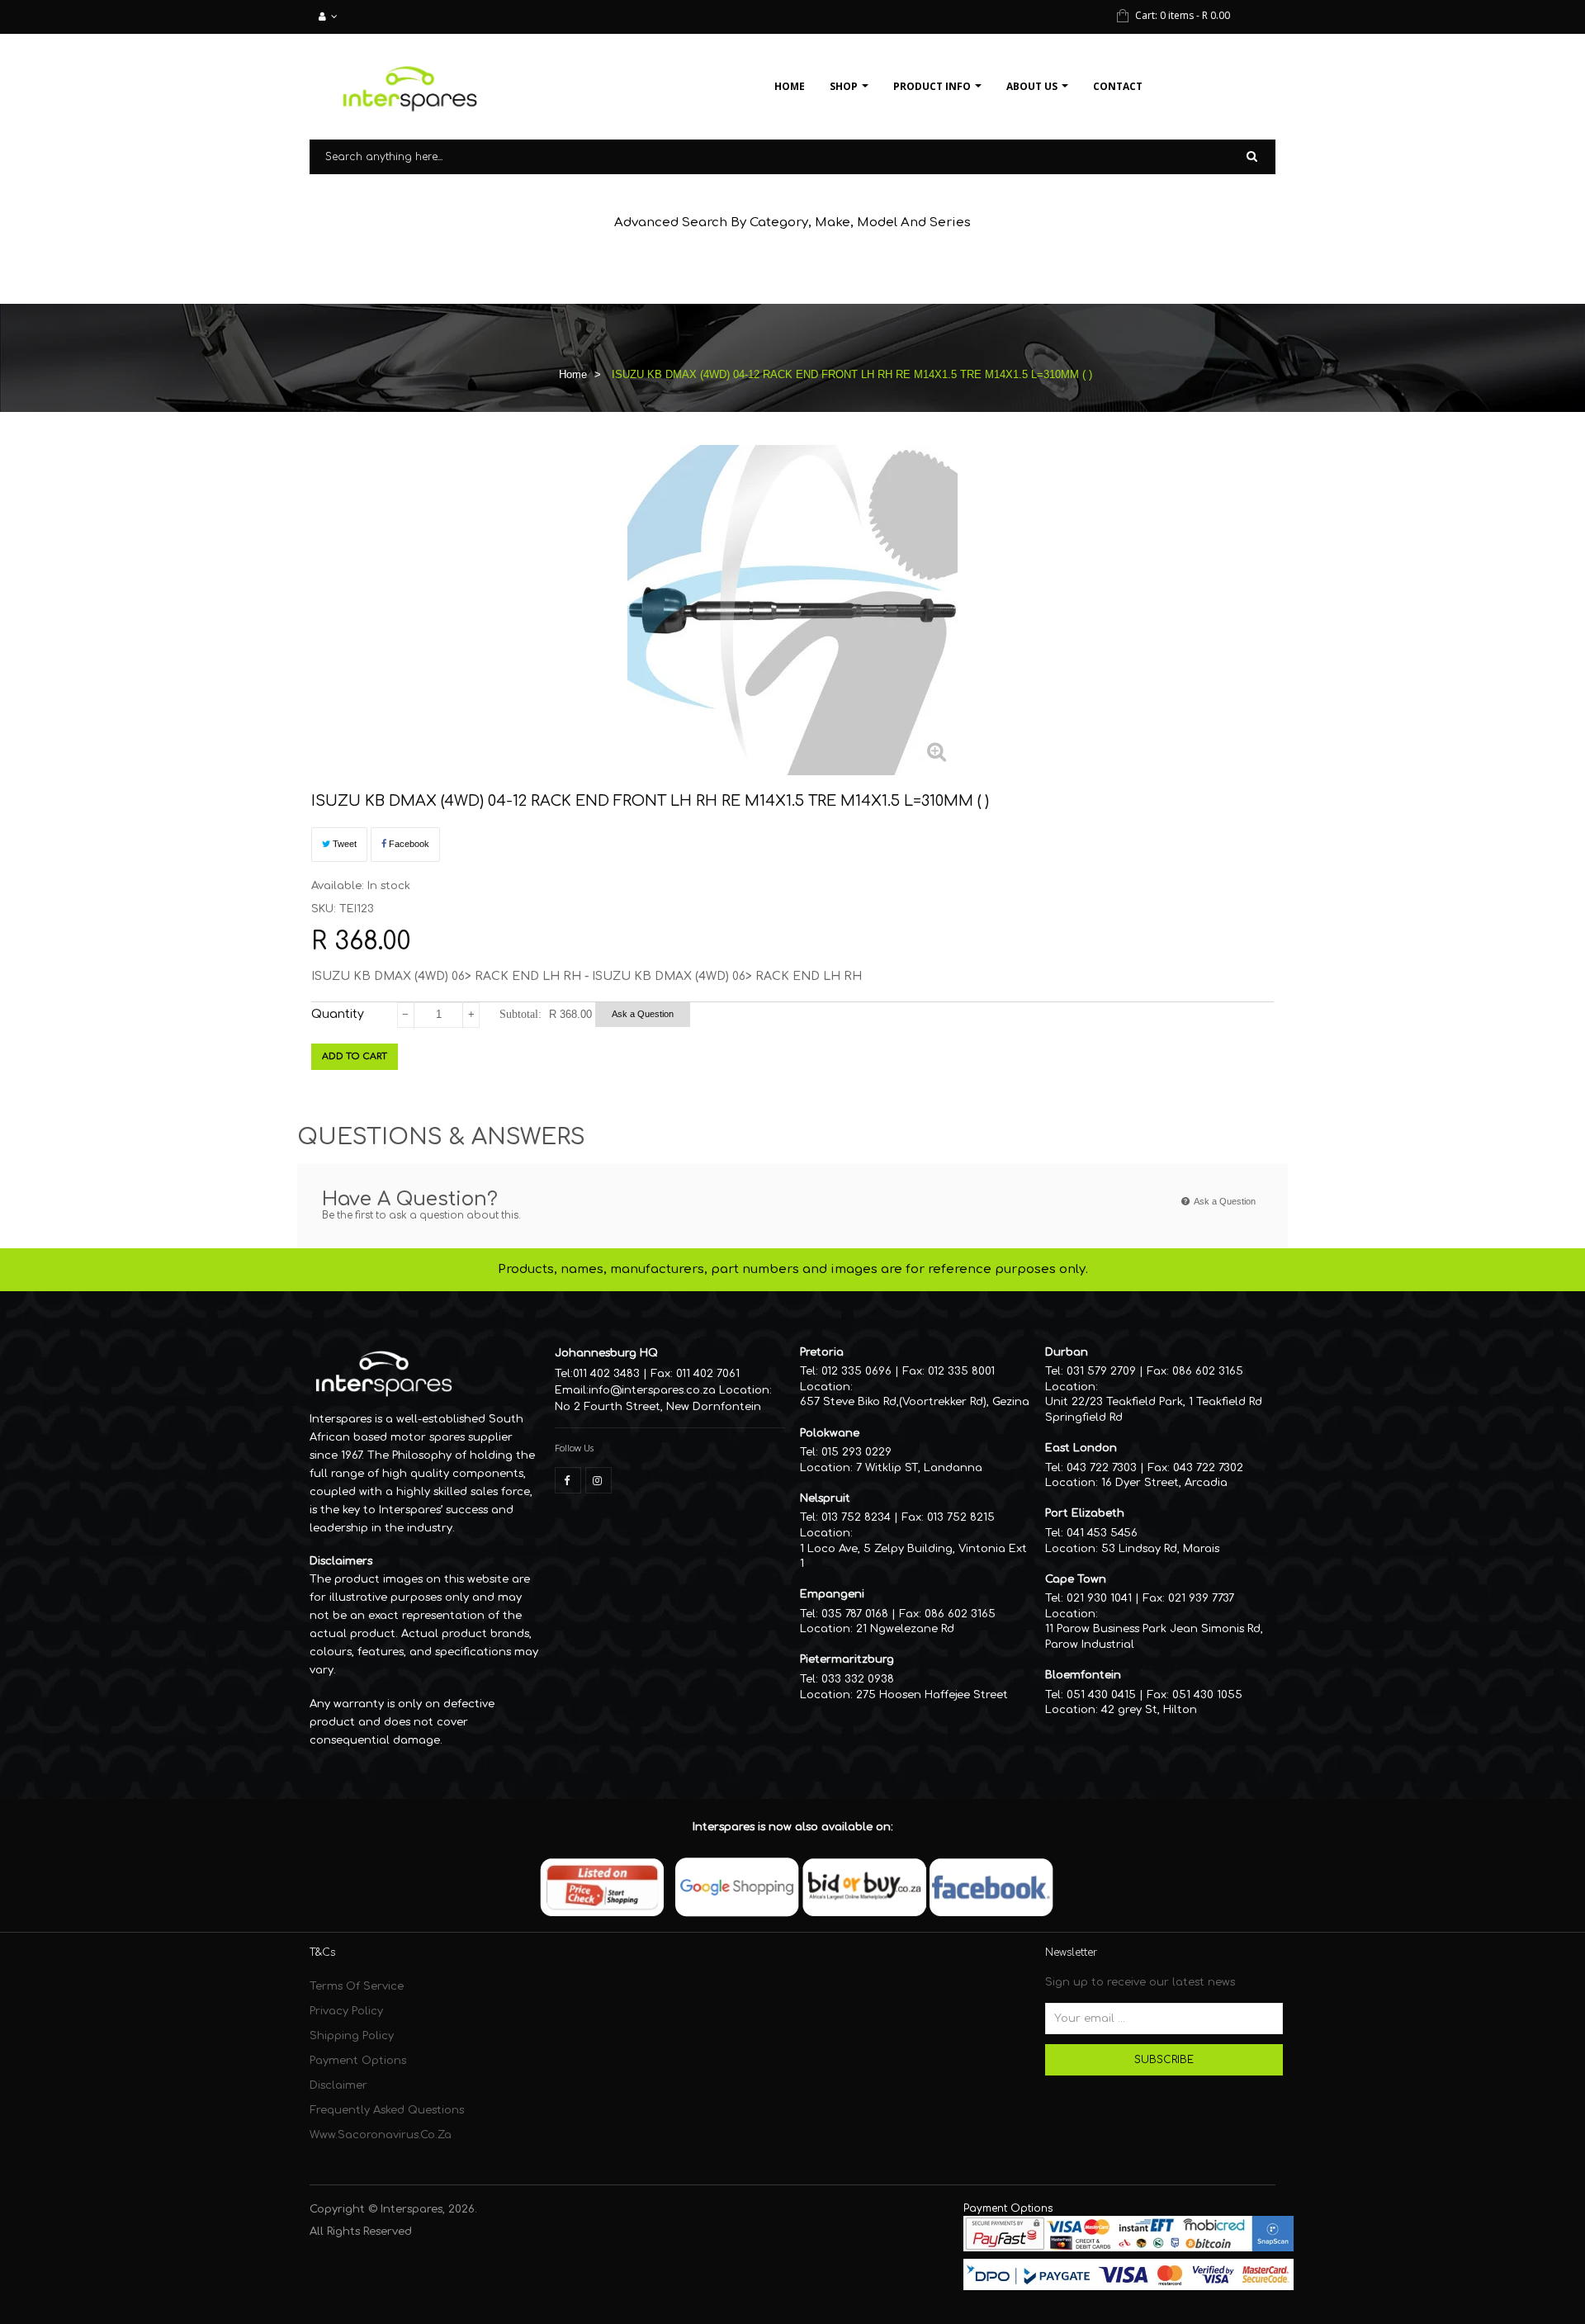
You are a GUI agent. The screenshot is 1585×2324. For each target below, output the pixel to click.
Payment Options (358, 2061)
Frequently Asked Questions (387, 2110)
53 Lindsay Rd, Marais (1160, 1549)
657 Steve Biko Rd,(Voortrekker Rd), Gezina (915, 1402)
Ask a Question (643, 1014)
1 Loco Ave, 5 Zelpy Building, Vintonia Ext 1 (913, 1557)
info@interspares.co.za (652, 1390)
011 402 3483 (606, 1374)
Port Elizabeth (1085, 1513)
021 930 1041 (1099, 1598)
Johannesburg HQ (606, 1353)
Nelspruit (825, 1498)
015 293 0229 (856, 1452)
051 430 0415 (1101, 1695)
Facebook (408, 844)
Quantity (338, 1014)
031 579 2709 (1101, 1371)
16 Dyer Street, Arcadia (1164, 1483)
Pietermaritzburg (847, 1659)
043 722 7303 (1102, 1468)
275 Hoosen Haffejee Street (932, 1695)
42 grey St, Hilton (1149, 1710)
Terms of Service (357, 1986)
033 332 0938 (858, 1679)
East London (1081, 1448)
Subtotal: (520, 1014)
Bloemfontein (1083, 1675)
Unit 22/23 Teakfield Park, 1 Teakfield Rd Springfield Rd (1154, 1410)
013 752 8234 (856, 1517)
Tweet (343, 844)
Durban (1067, 1352)
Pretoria (822, 1352)
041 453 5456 (1102, 1533)
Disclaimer (338, 2085)
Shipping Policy (352, 2036)
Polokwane (830, 1433)
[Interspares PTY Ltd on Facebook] (568, 1480)
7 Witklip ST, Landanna (919, 1468)
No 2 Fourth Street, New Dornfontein (658, 1407)
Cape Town (1076, 1579)
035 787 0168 (855, 1614)
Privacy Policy (346, 2011)
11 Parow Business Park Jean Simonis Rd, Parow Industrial (1154, 1637)
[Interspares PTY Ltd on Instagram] (599, 1480)
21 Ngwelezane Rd (905, 1629)
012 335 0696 (856, 1371)
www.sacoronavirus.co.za (381, 2135)
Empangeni (832, 1594)
